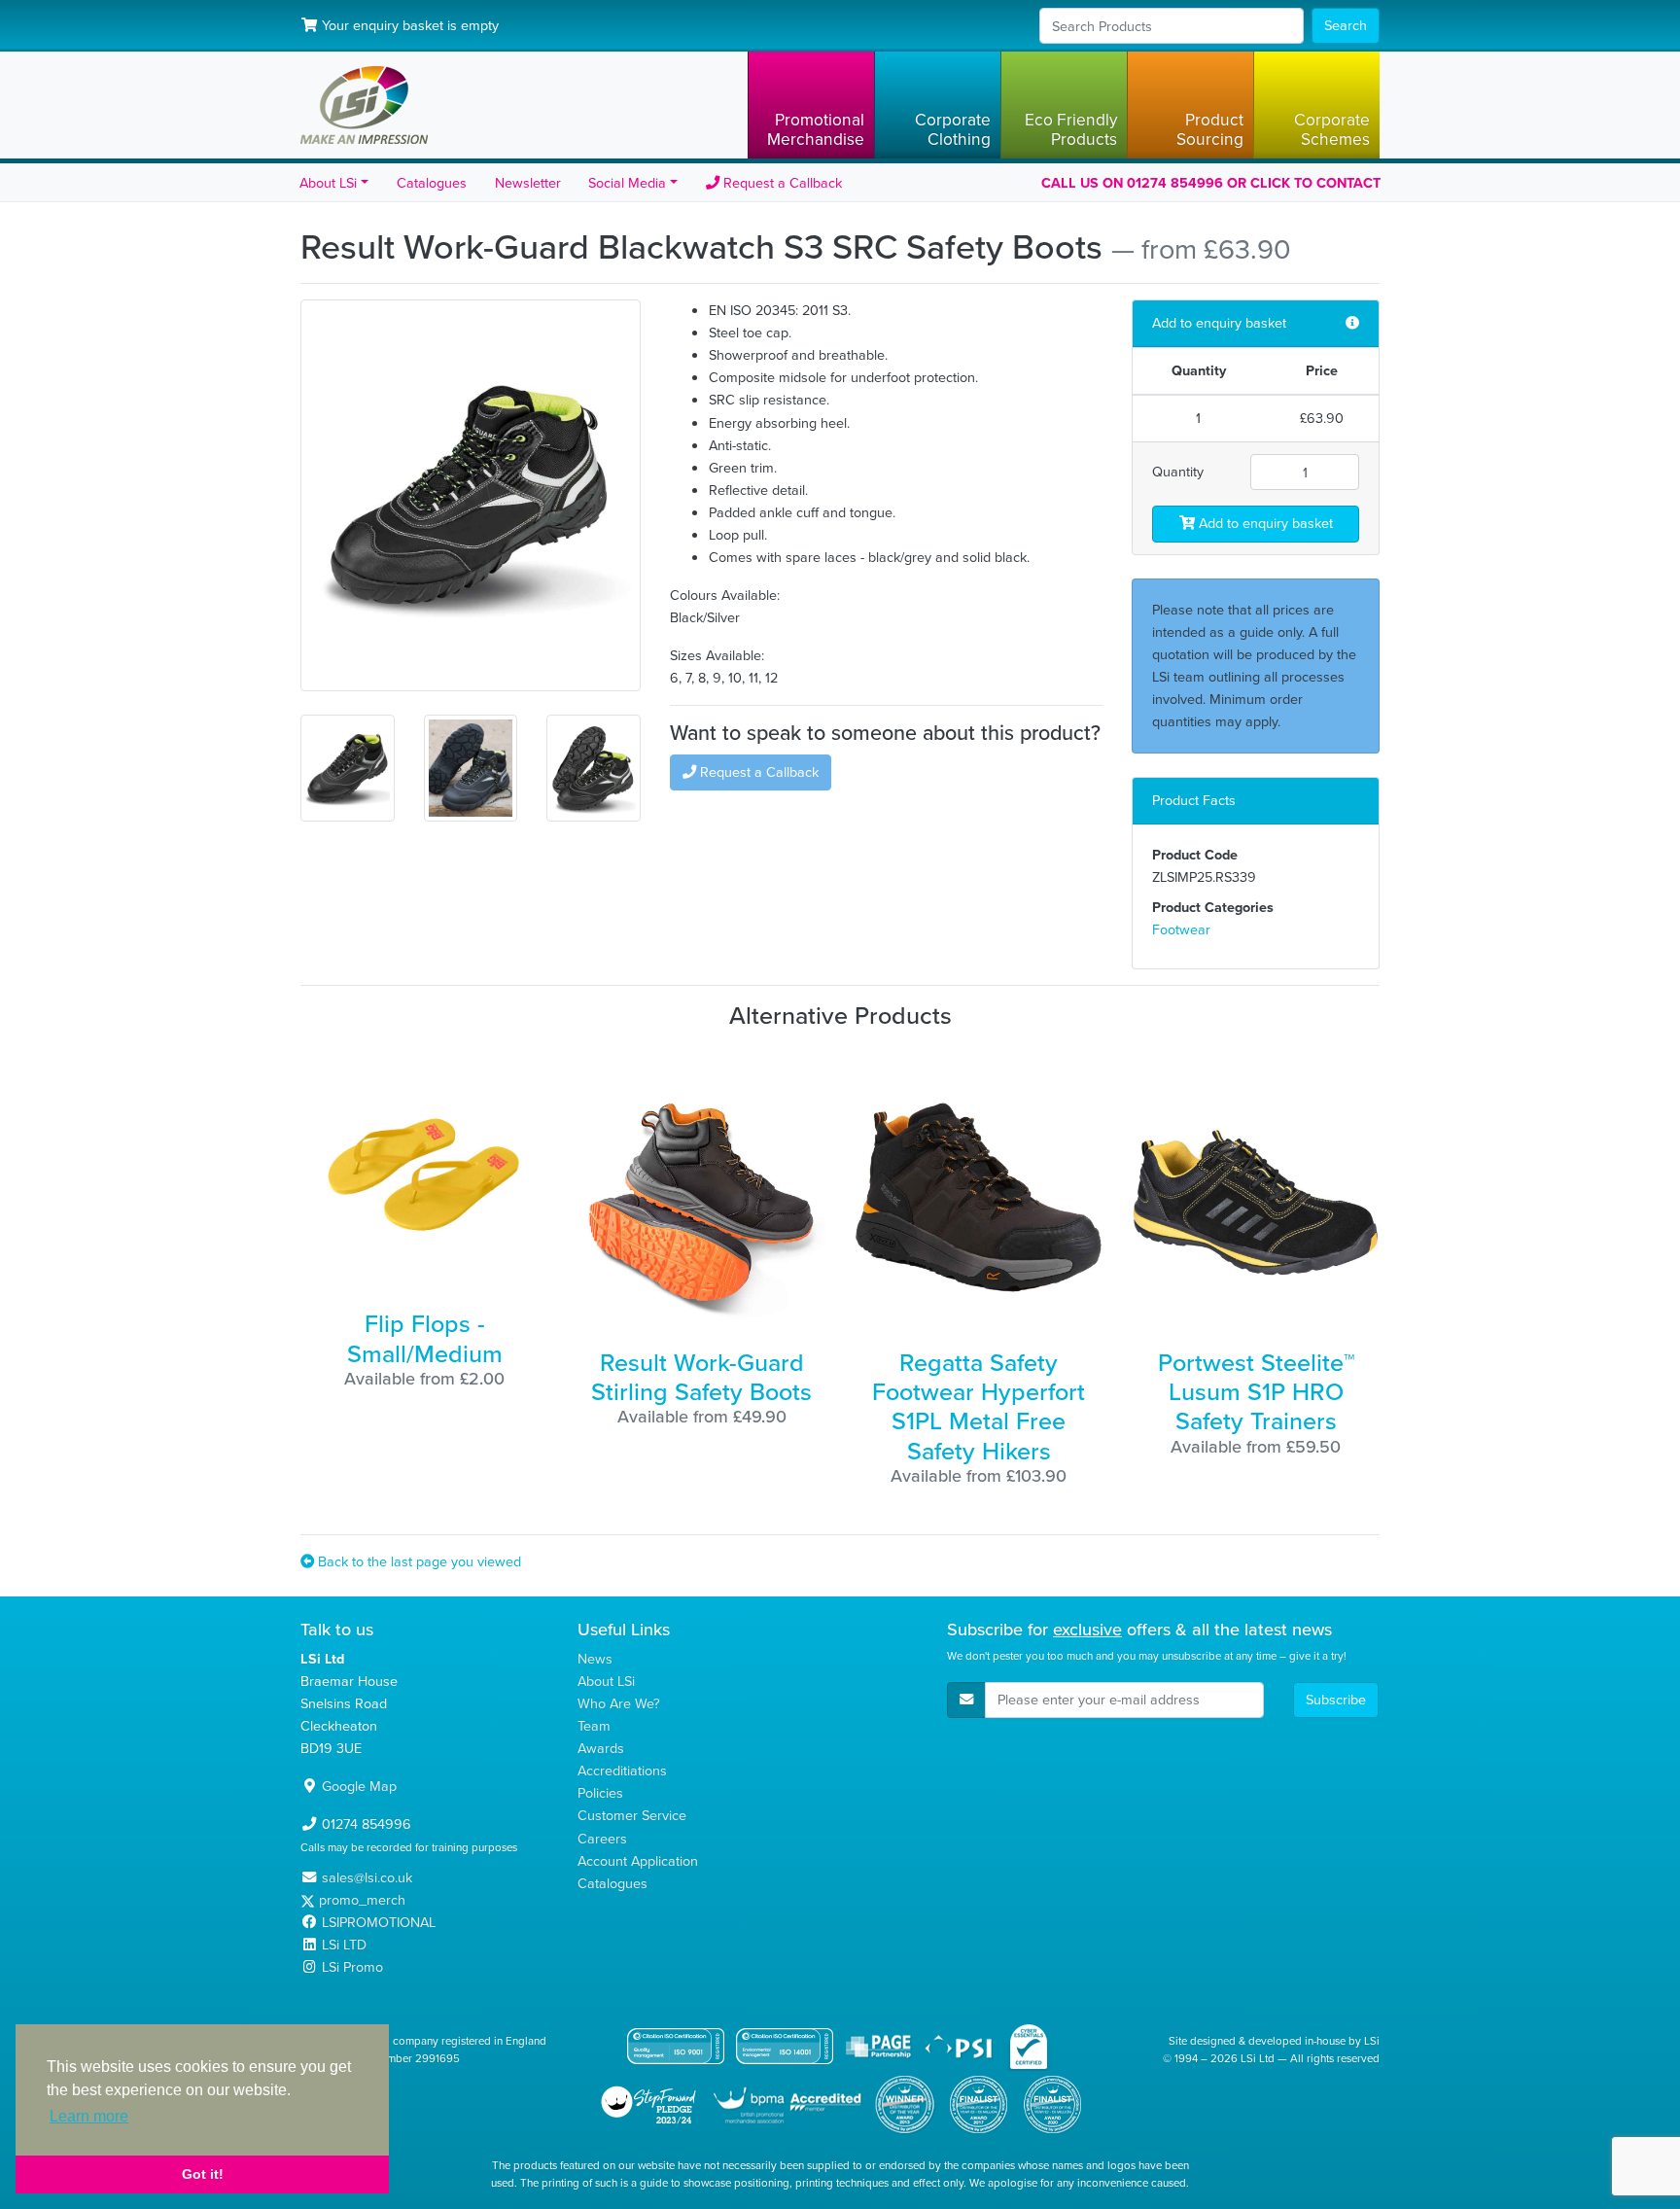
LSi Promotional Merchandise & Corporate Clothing (364, 105)
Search (1346, 25)
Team (594, 1726)
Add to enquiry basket (1264, 523)
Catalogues (432, 183)
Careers (602, 1839)
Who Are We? (619, 1703)
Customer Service (632, 1815)
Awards (601, 1748)
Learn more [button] (89, 2116)
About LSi (606, 1681)
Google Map (359, 1786)
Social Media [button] (627, 183)
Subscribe (1336, 1700)
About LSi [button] (328, 183)
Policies (600, 1793)
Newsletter (528, 183)
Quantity (1178, 472)
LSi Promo (352, 1967)
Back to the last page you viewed (418, 1561)
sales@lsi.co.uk (367, 1877)
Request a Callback (781, 183)
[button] (811, 105)
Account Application (638, 1861)
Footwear (1181, 929)
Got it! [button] (203, 2174)
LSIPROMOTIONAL (379, 1922)
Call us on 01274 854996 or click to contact (1211, 183)
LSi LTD (344, 1945)
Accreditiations (622, 1771)
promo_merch (362, 1900)
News (595, 1659)
